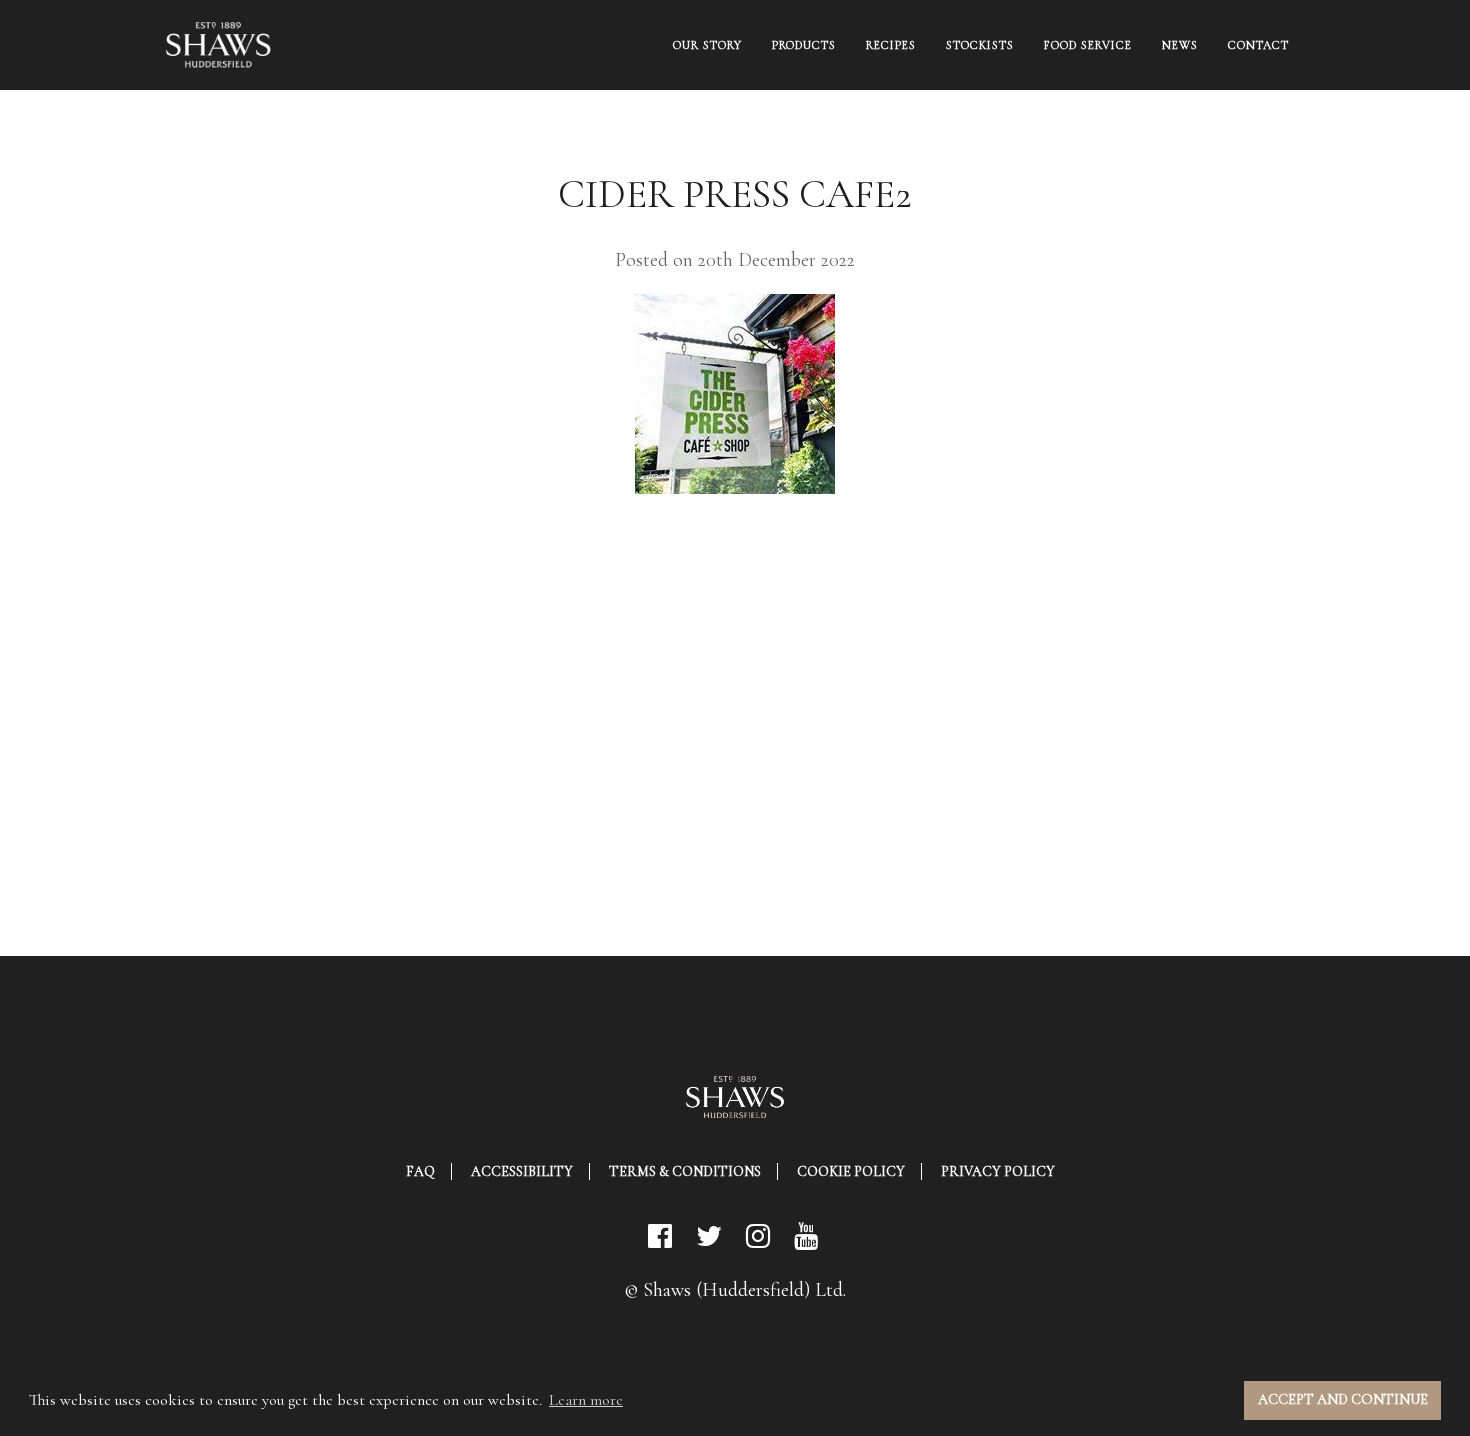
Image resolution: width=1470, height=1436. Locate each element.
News (1180, 45)
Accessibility (522, 1171)
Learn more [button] (586, 1400)
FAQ (420, 1171)
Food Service (1088, 45)
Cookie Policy (851, 1171)
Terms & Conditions (685, 1171)
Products (804, 45)
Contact (1258, 45)
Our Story (707, 45)
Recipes (891, 45)
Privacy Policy (998, 1171)
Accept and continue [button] (1343, 1399)
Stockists (980, 45)
